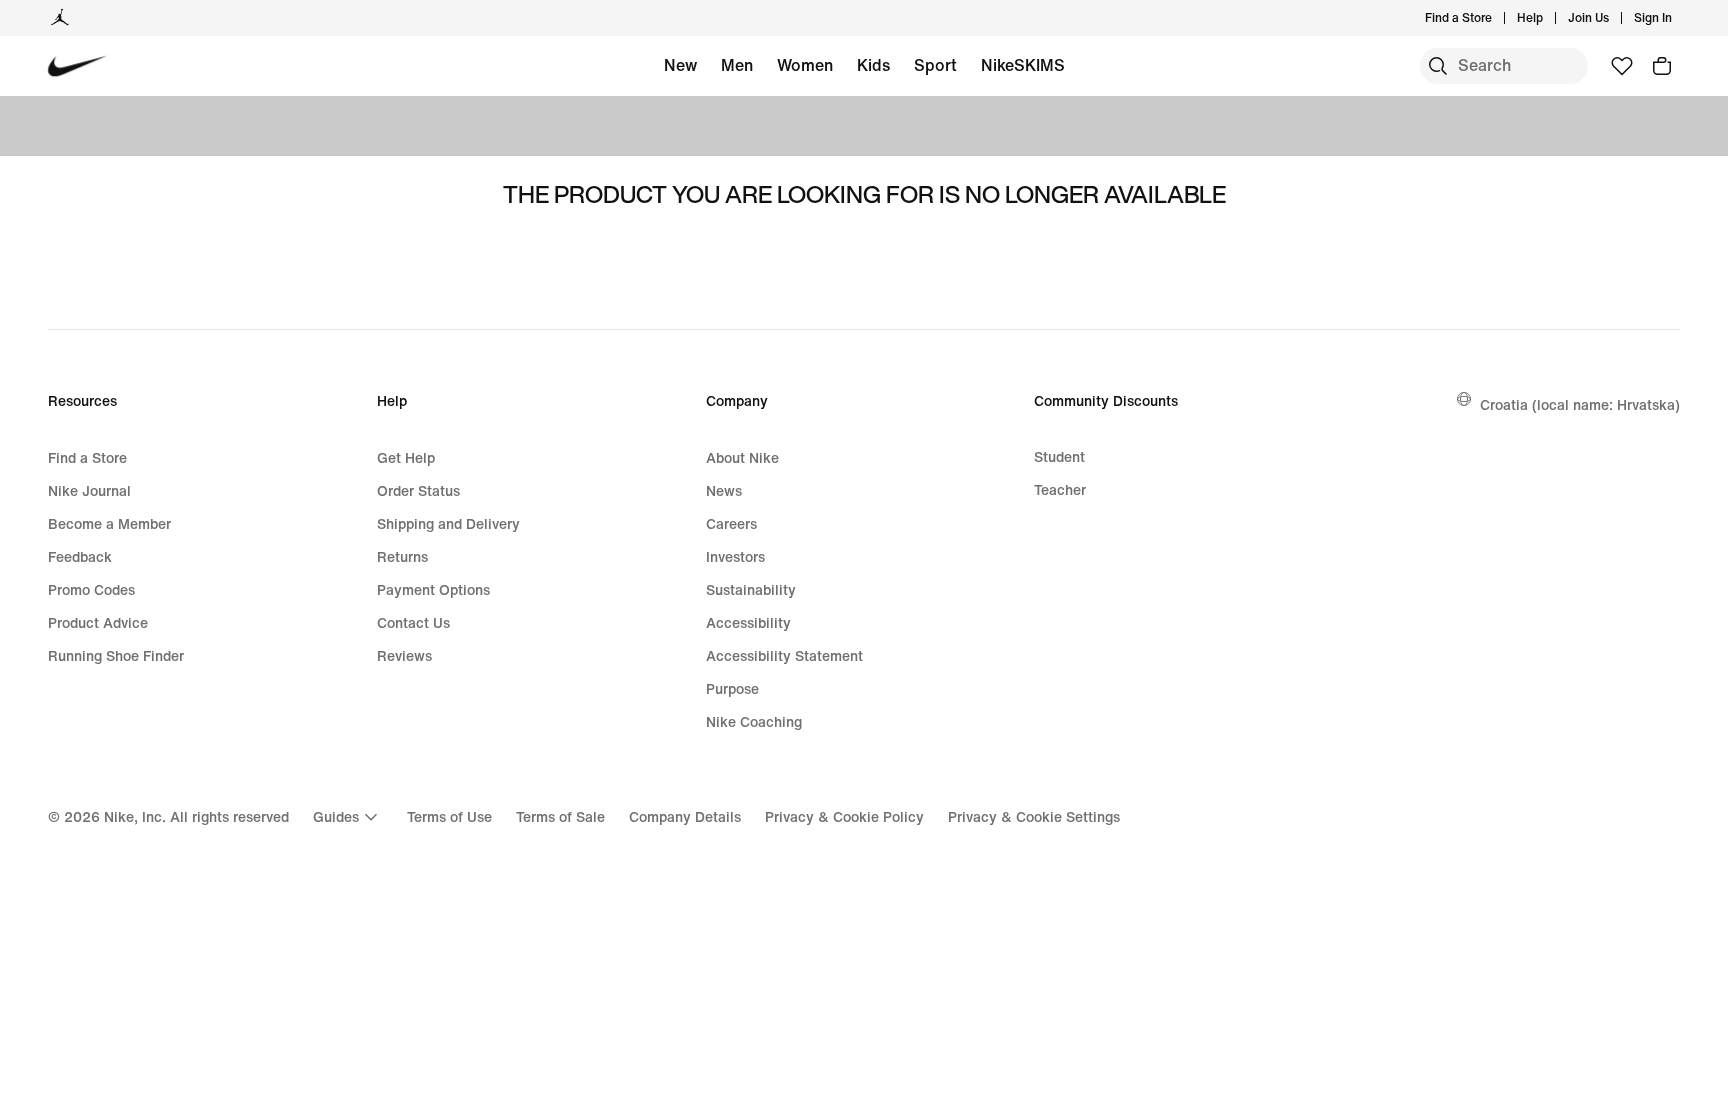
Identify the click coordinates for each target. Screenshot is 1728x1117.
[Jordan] (60, 18)
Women (805, 65)
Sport (935, 65)
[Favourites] (1622, 66)
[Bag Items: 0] (1662, 66)
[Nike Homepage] (77, 66)
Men (737, 65)
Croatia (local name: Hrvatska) (1580, 404)
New (680, 65)
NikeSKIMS (1023, 65)
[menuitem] (1549, 18)
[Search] (1438, 66)
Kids (873, 65)
